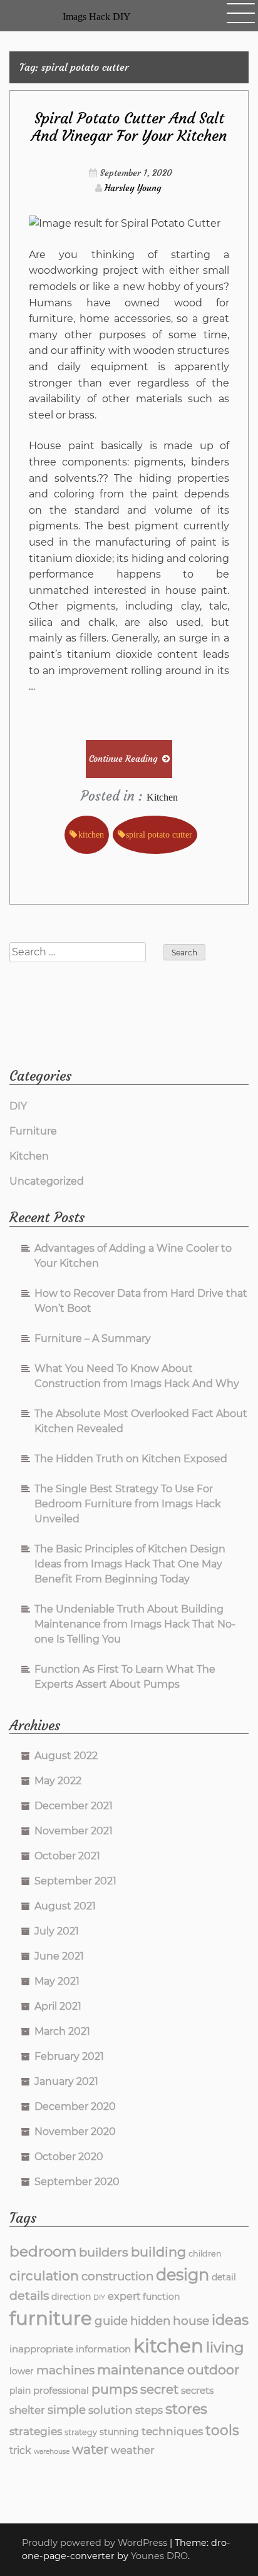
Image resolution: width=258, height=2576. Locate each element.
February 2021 (69, 2056)
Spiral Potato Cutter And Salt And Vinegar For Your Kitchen (129, 127)
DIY (18, 1106)
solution (111, 2410)
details (29, 2295)
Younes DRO (159, 2556)
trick (20, 2450)
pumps (115, 2389)
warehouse (52, 2452)
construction (117, 2276)
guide (111, 2321)
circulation (44, 2276)
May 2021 (57, 1981)
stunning (119, 2432)
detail (224, 2277)
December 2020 (75, 2106)
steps (149, 2410)
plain (20, 2391)
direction (71, 2297)
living (225, 2347)
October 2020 (69, 2157)
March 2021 (62, 2031)
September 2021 (75, 1881)
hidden (150, 2321)
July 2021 (57, 1931)
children (205, 2254)
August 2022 (66, 1756)
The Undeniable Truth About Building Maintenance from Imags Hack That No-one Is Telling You (135, 1624)
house (191, 2321)
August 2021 (65, 1906)
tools (222, 2430)
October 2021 (67, 1856)
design (183, 2274)
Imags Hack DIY (97, 17)
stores (186, 2409)
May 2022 (58, 1781)
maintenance (141, 2370)
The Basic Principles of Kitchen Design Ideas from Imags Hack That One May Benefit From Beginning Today (130, 1564)
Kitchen (162, 797)
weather (133, 2450)
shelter (27, 2410)
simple (67, 2410)
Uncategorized (47, 1181)
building (158, 2252)
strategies (36, 2431)
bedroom (43, 2251)
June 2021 (59, 1956)
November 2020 (75, 2132)
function (161, 2297)
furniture (51, 2318)
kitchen (91, 834)
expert (124, 2296)
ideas (230, 2320)
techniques (172, 2431)
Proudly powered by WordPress (96, 2543)
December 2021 (74, 1806)
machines (65, 2370)
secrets (197, 2390)
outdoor (213, 2370)
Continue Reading (123, 759)
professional (61, 2390)
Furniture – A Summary (93, 1338)
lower (22, 2371)
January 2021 (66, 2081)
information (103, 2349)
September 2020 (77, 2182)
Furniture (33, 1131)
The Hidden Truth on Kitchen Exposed (131, 1459)
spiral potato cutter (159, 834)
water (90, 2449)
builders (104, 2252)
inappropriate (41, 2349)
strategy (81, 2432)
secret (159, 2389)
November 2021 (74, 1831)
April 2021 (58, 2006)
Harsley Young (133, 188)
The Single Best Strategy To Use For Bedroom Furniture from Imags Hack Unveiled (128, 1504)
